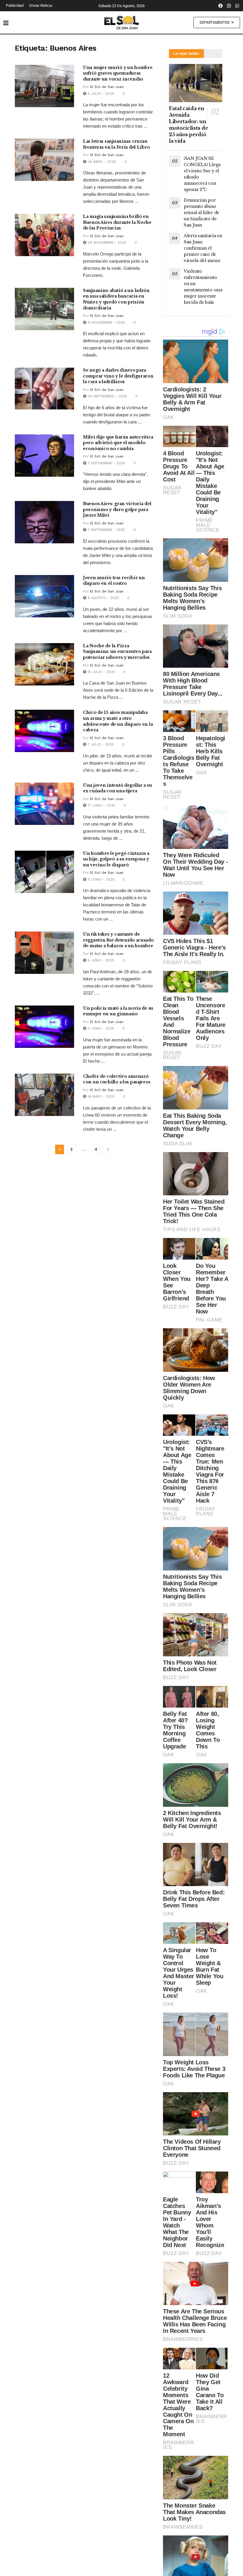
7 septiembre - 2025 (106, 463)
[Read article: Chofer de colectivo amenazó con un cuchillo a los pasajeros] (44, 1095)
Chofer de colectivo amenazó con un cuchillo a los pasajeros (117, 1079)
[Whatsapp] (237, 6)
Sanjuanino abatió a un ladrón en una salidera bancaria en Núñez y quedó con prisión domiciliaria (116, 299)
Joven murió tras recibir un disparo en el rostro (114, 581)
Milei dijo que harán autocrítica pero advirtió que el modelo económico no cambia (118, 443)
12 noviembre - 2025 (106, 322)
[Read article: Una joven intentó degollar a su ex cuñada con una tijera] (44, 804)
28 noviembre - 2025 (106, 242)
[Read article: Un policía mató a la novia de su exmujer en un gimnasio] (44, 1027)
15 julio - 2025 (101, 672)
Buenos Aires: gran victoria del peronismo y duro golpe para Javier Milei (117, 509)
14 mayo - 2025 (101, 1096)
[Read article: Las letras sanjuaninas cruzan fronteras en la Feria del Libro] (44, 160)
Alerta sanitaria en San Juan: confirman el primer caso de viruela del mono (203, 248)
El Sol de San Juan (107, 87)
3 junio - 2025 (100, 1028)
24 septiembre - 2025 (107, 396)
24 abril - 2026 (101, 162)
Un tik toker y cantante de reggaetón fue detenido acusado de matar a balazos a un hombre (118, 940)
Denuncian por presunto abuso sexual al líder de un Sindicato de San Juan (202, 213)
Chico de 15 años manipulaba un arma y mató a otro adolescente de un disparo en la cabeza (118, 721)
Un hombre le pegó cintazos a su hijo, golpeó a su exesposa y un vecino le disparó (116, 859)
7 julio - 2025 (100, 744)
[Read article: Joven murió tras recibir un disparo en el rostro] (44, 596)
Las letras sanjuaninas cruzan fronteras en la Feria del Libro (116, 144)
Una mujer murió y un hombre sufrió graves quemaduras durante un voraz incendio (118, 73)
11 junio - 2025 (100, 879)
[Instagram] (229, 6)
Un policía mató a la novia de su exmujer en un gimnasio (118, 1011)
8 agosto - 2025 (103, 598)
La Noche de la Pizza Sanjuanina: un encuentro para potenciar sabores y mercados (117, 652)
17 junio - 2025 (101, 805)
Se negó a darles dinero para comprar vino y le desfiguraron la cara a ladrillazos (118, 376)
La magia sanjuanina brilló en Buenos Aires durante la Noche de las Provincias (117, 222)
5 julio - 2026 (100, 94)
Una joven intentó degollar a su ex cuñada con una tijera (117, 788)
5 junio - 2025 (100, 960)
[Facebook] (221, 6)
